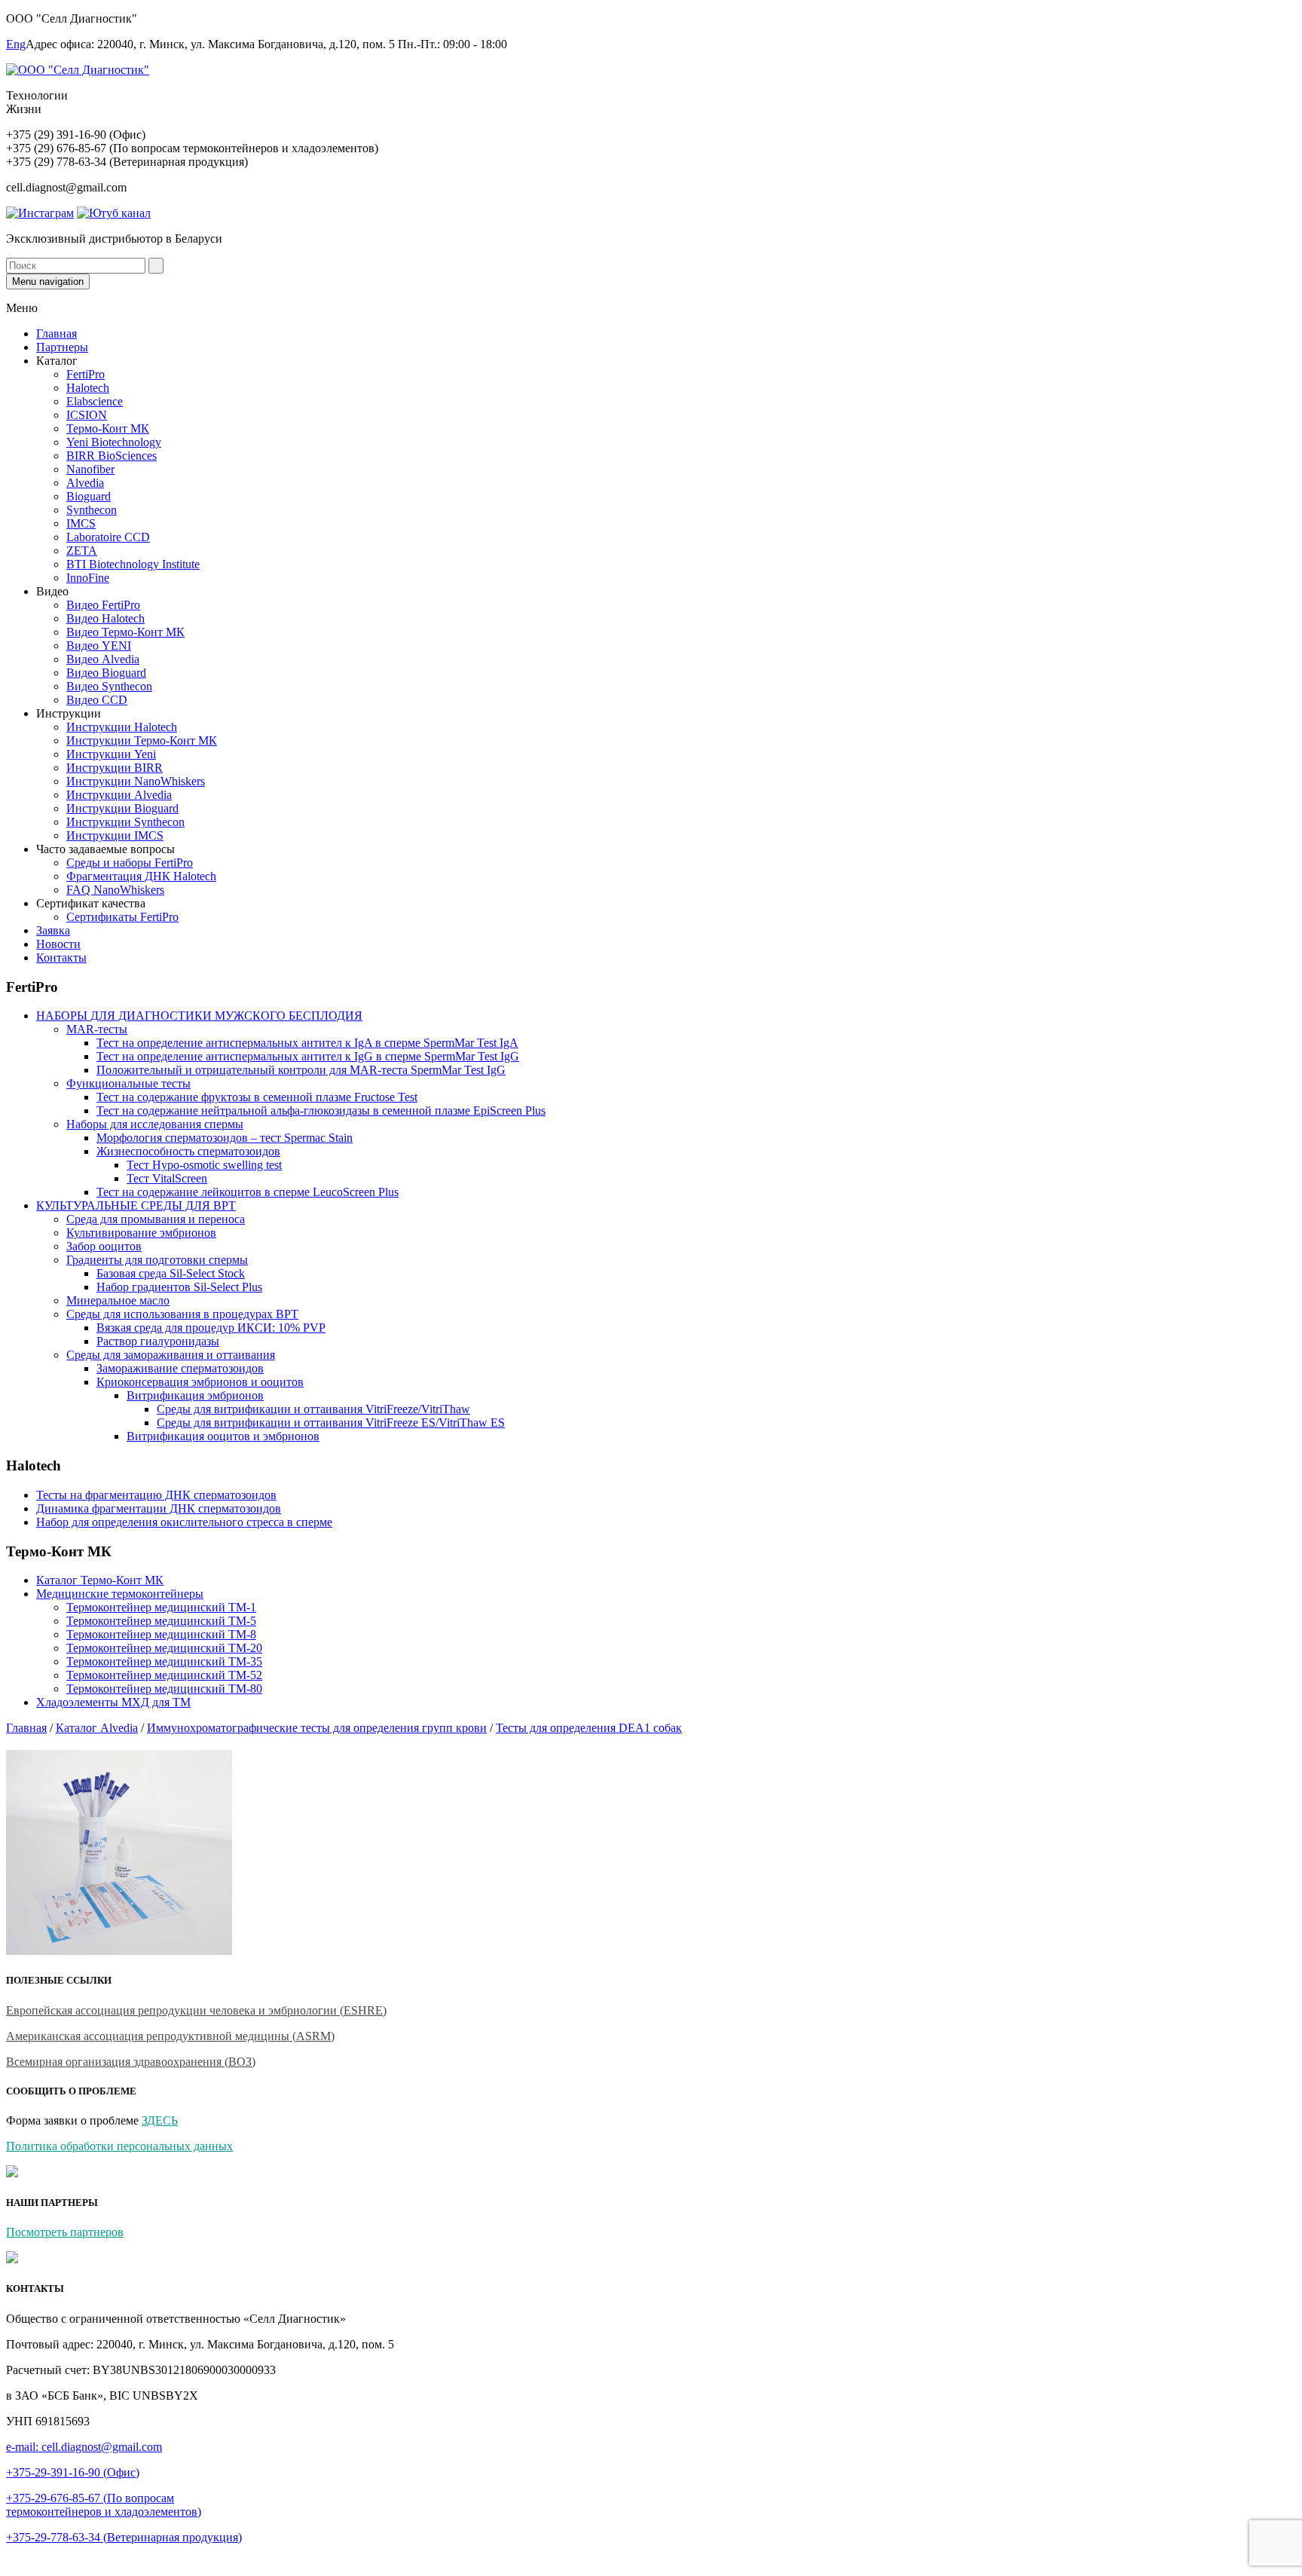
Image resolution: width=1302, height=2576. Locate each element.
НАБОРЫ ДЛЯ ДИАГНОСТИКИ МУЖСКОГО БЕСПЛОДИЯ (199, 1016)
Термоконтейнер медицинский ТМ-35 (164, 1661)
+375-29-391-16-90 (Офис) (73, 2472)
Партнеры (62, 347)
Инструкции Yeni (111, 754)
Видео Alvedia (103, 659)
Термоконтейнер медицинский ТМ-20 (164, 1648)
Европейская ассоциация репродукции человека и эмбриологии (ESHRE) (196, 2010)
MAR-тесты (97, 1029)
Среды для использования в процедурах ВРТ (182, 1314)
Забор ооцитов (104, 1246)
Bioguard (89, 496)
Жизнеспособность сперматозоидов (188, 1151)
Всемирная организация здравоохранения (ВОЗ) (131, 2062)
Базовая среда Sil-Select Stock (171, 1273)
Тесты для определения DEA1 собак (589, 1728)
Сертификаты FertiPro (122, 917)
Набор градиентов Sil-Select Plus (179, 1287)
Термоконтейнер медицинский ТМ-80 (164, 1689)
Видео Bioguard (106, 673)
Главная (57, 333)
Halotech (88, 388)
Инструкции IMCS (115, 835)
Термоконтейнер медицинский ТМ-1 (161, 1607)
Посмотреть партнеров (65, 2232)
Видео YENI (99, 646)
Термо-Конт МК (108, 428)
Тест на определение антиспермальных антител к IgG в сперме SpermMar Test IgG (308, 1056)
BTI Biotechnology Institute (133, 564)
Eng (16, 44)
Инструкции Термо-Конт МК (142, 740)
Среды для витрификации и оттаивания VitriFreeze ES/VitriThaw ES (331, 1423)
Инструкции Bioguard (122, 808)
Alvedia (85, 483)
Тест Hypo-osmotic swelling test (204, 1165)
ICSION (87, 415)
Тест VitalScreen (167, 1178)
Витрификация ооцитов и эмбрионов (223, 1436)
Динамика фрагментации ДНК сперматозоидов (159, 1508)
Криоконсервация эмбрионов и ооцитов (200, 1382)
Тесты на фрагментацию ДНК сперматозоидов (156, 1495)
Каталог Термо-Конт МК (100, 1580)
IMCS (81, 523)
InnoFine (88, 578)
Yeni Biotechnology (114, 442)
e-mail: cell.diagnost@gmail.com (84, 2447)
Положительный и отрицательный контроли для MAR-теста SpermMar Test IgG (301, 1070)
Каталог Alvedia (97, 1728)
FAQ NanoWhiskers (115, 890)
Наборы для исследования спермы (155, 1124)
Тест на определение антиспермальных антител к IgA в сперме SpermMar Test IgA (307, 1043)
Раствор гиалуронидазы (158, 1341)
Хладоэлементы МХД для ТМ (113, 1702)
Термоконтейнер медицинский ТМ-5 (161, 1621)
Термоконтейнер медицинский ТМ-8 (161, 1634)
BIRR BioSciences (112, 456)
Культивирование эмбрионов (141, 1233)
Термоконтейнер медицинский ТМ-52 (164, 1675)
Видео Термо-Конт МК (125, 632)
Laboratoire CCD (108, 537)
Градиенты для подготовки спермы (157, 1260)
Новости (58, 944)
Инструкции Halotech (122, 727)
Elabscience (95, 401)
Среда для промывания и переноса (156, 1219)
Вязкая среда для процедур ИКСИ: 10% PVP (211, 1328)
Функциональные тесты (128, 1083)
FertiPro (86, 374)
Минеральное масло (118, 1300)
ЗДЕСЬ (160, 2120)
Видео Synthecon (109, 686)
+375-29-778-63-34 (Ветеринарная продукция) (124, 2537)
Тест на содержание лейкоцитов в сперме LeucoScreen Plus (248, 1192)
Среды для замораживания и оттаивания (171, 1355)
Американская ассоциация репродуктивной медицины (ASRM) (170, 2036)
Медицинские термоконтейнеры (120, 1594)
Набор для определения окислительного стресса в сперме (184, 1522)
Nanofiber (90, 469)
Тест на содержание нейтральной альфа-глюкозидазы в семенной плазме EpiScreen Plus (321, 1111)
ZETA (82, 551)
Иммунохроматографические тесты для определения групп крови (317, 1728)
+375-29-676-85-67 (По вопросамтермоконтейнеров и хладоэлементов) (104, 2505)
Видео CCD (97, 700)
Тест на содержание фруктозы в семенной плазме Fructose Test (257, 1097)
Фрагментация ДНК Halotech (141, 876)
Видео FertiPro (103, 605)
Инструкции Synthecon (125, 822)
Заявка (53, 930)
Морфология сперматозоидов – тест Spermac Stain (225, 1138)
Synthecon (92, 510)
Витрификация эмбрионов (195, 1395)
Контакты (61, 958)
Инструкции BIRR (115, 768)
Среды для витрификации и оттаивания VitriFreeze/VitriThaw (313, 1409)
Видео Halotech (105, 618)
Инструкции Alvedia (119, 795)
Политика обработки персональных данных (119, 2146)
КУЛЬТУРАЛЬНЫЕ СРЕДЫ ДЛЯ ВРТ (136, 1205)
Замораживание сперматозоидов (180, 1368)
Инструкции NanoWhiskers (136, 781)
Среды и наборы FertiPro (130, 863)
